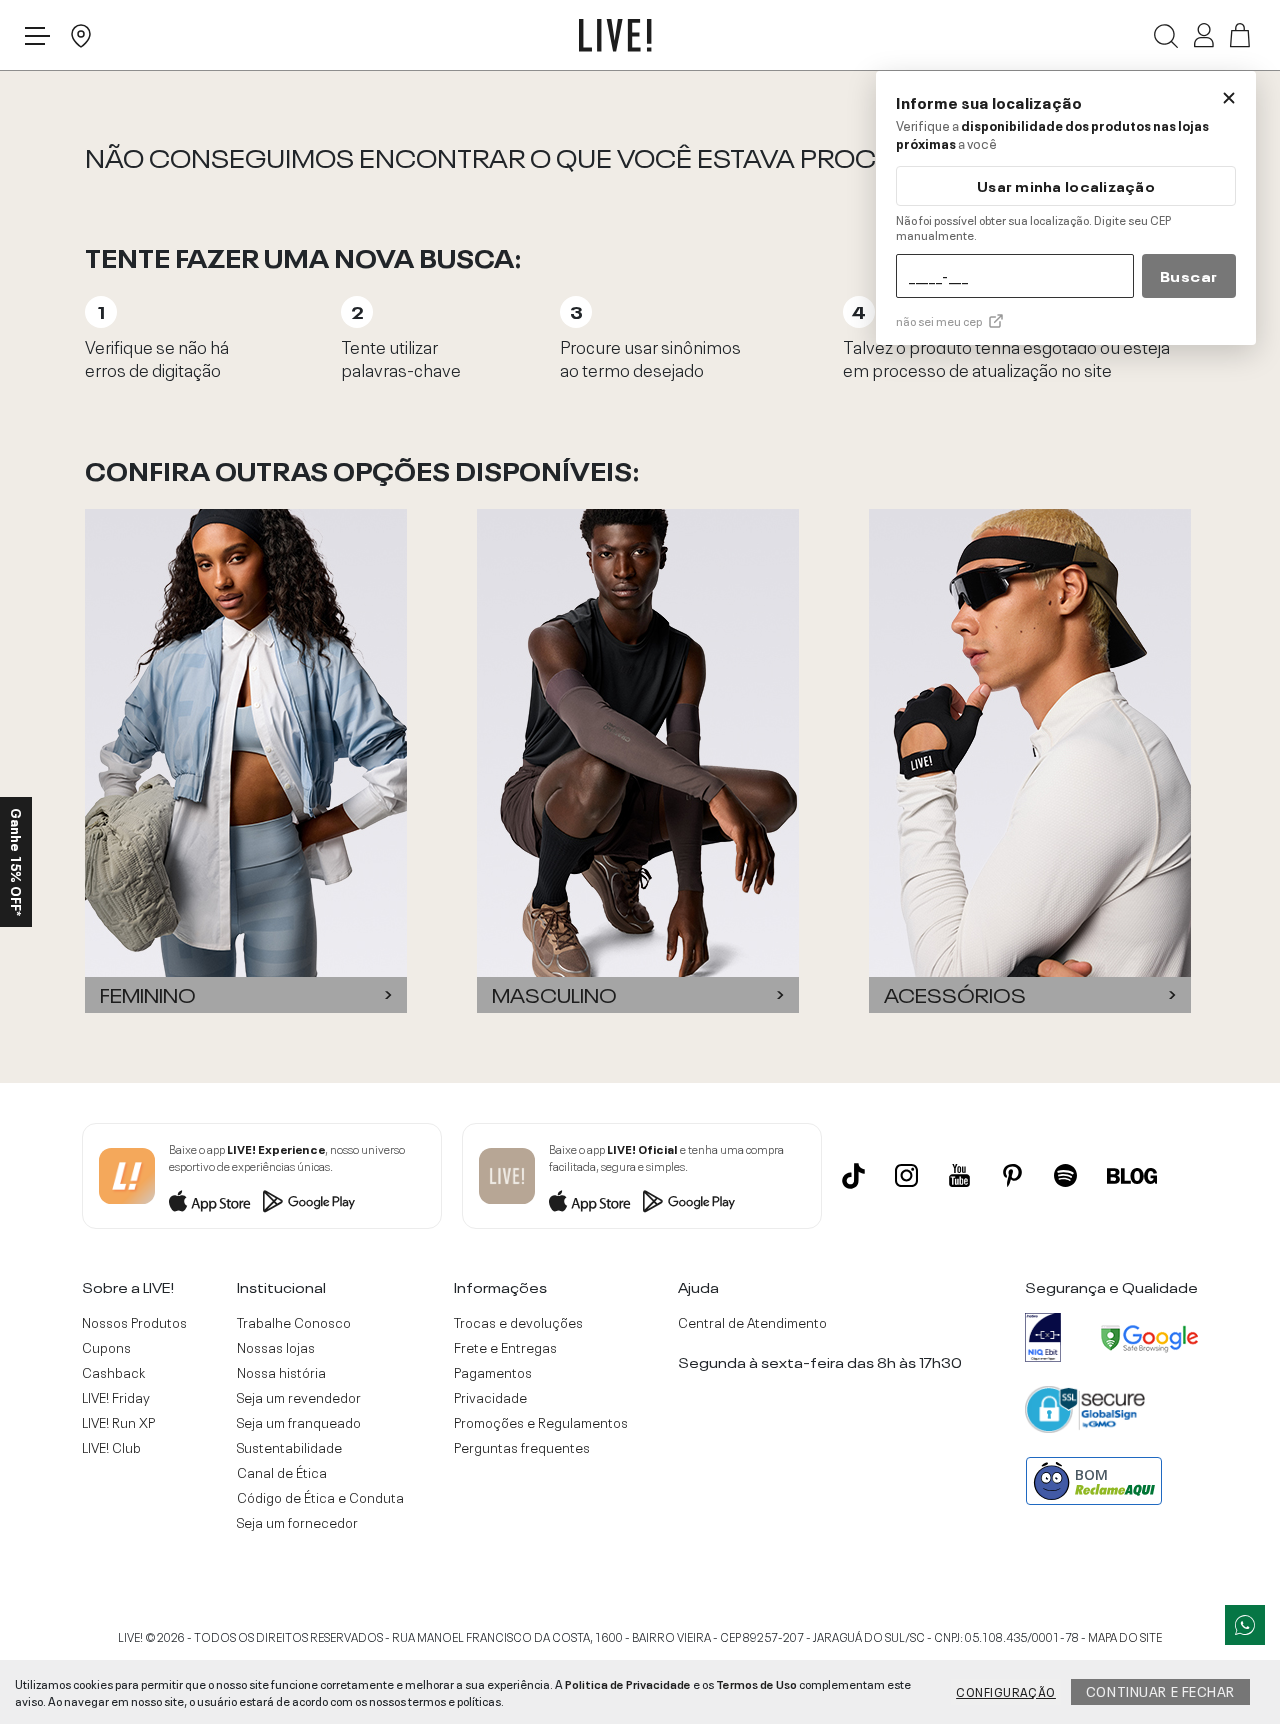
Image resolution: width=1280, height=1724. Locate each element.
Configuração (1006, 1691)
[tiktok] (853, 1176)
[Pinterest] (1012, 1175)
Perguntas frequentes (522, 1447)
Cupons (106, 1347)
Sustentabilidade (289, 1447)
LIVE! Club (111, 1447)
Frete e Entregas (505, 1347)
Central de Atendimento (752, 1322)
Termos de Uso (756, 1683)
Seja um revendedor (299, 1397)
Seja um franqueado (299, 1422)
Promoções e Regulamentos (541, 1422)
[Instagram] (906, 1175)
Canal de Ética (282, 1472)
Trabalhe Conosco (294, 1322)
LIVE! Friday (116, 1397)
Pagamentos (493, 1372)
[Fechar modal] (1229, 98)
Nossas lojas (276, 1347)
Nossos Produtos (134, 1322)
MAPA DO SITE (1125, 1636)
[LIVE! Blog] (1132, 1176)
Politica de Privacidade (628, 1683)
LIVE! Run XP (118, 1422)
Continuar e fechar (1160, 1690)
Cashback (113, 1372)
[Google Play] (309, 1201)
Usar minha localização (1066, 185)
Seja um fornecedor (297, 1522)
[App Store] (210, 1201)
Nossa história (281, 1372)
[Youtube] (959, 1175)
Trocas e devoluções (518, 1322)
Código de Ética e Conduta (320, 1497)
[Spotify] (1065, 1175)
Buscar (1189, 275)
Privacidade (490, 1397)
